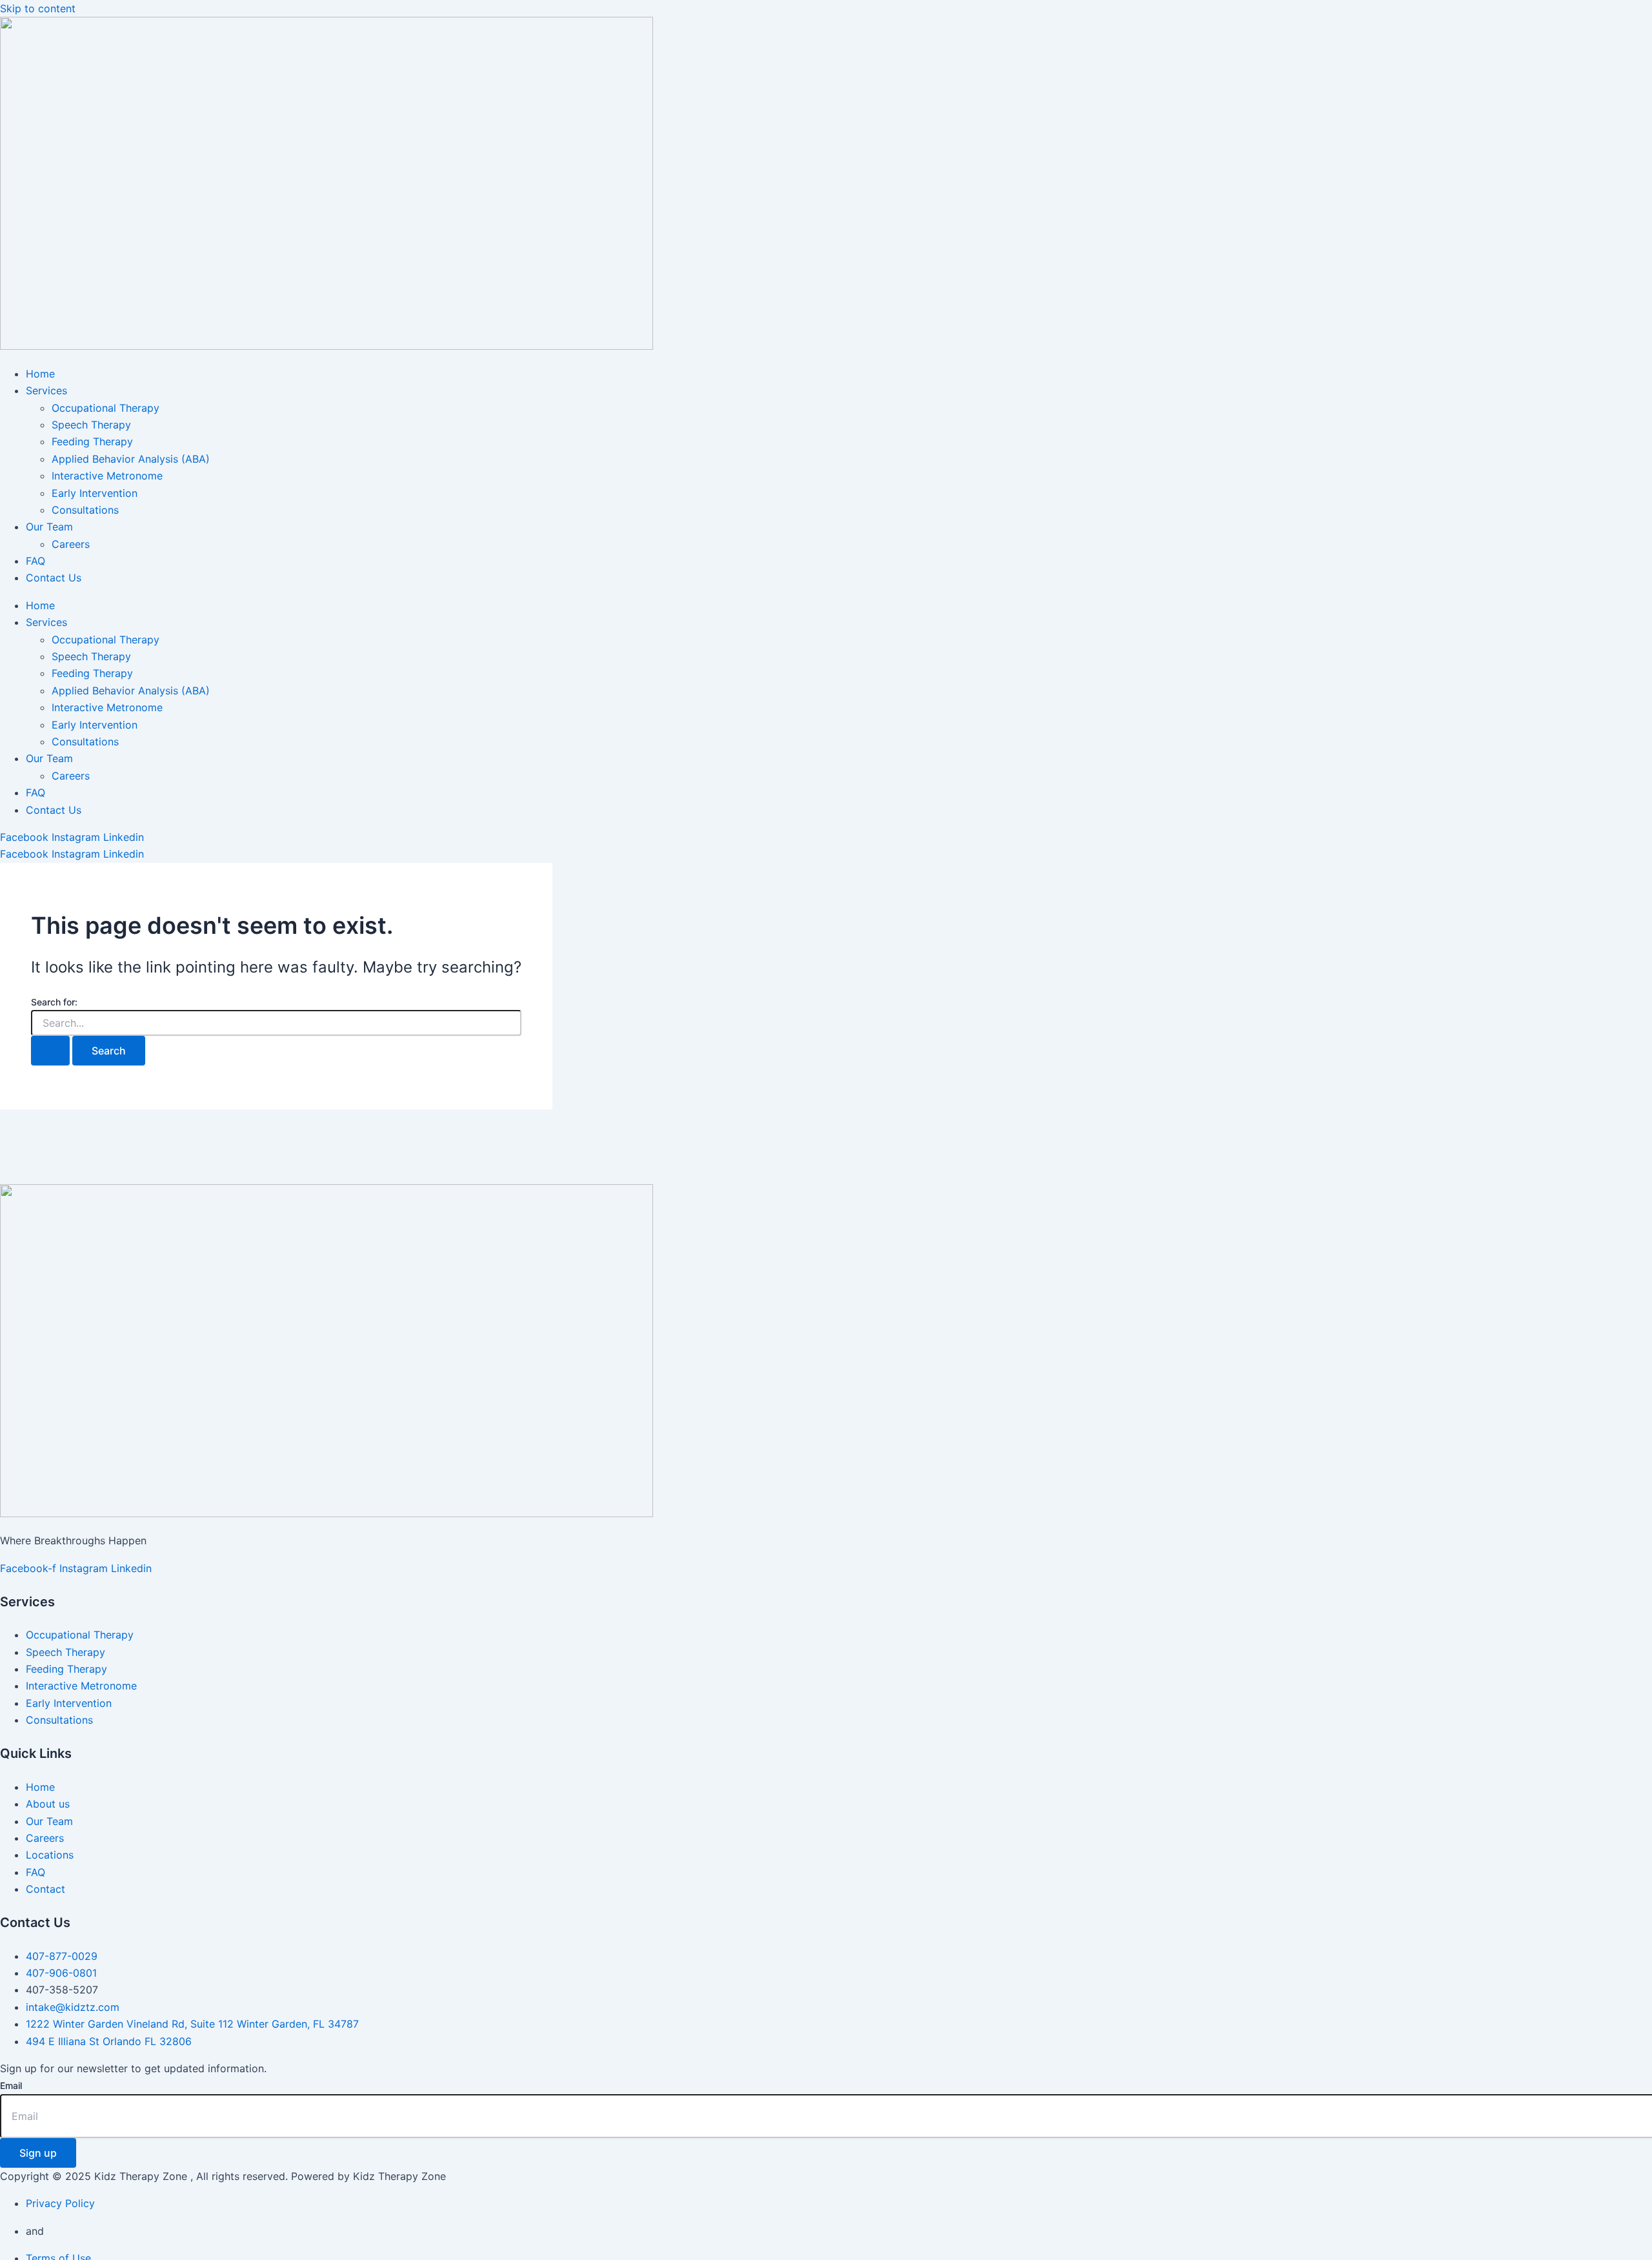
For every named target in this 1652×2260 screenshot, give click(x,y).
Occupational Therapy (106, 408)
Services (46, 390)
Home (40, 374)
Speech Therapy (91, 425)
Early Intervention (95, 493)
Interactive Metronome (107, 476)
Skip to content (38, 8)
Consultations (85, 510)
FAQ (35, 561)
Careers (71, 544)
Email (11, 2085)
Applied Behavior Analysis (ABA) (131, 459)
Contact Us (54, 578)
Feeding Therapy (92, 441)
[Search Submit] (50, 1051)
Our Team (49, 527)
